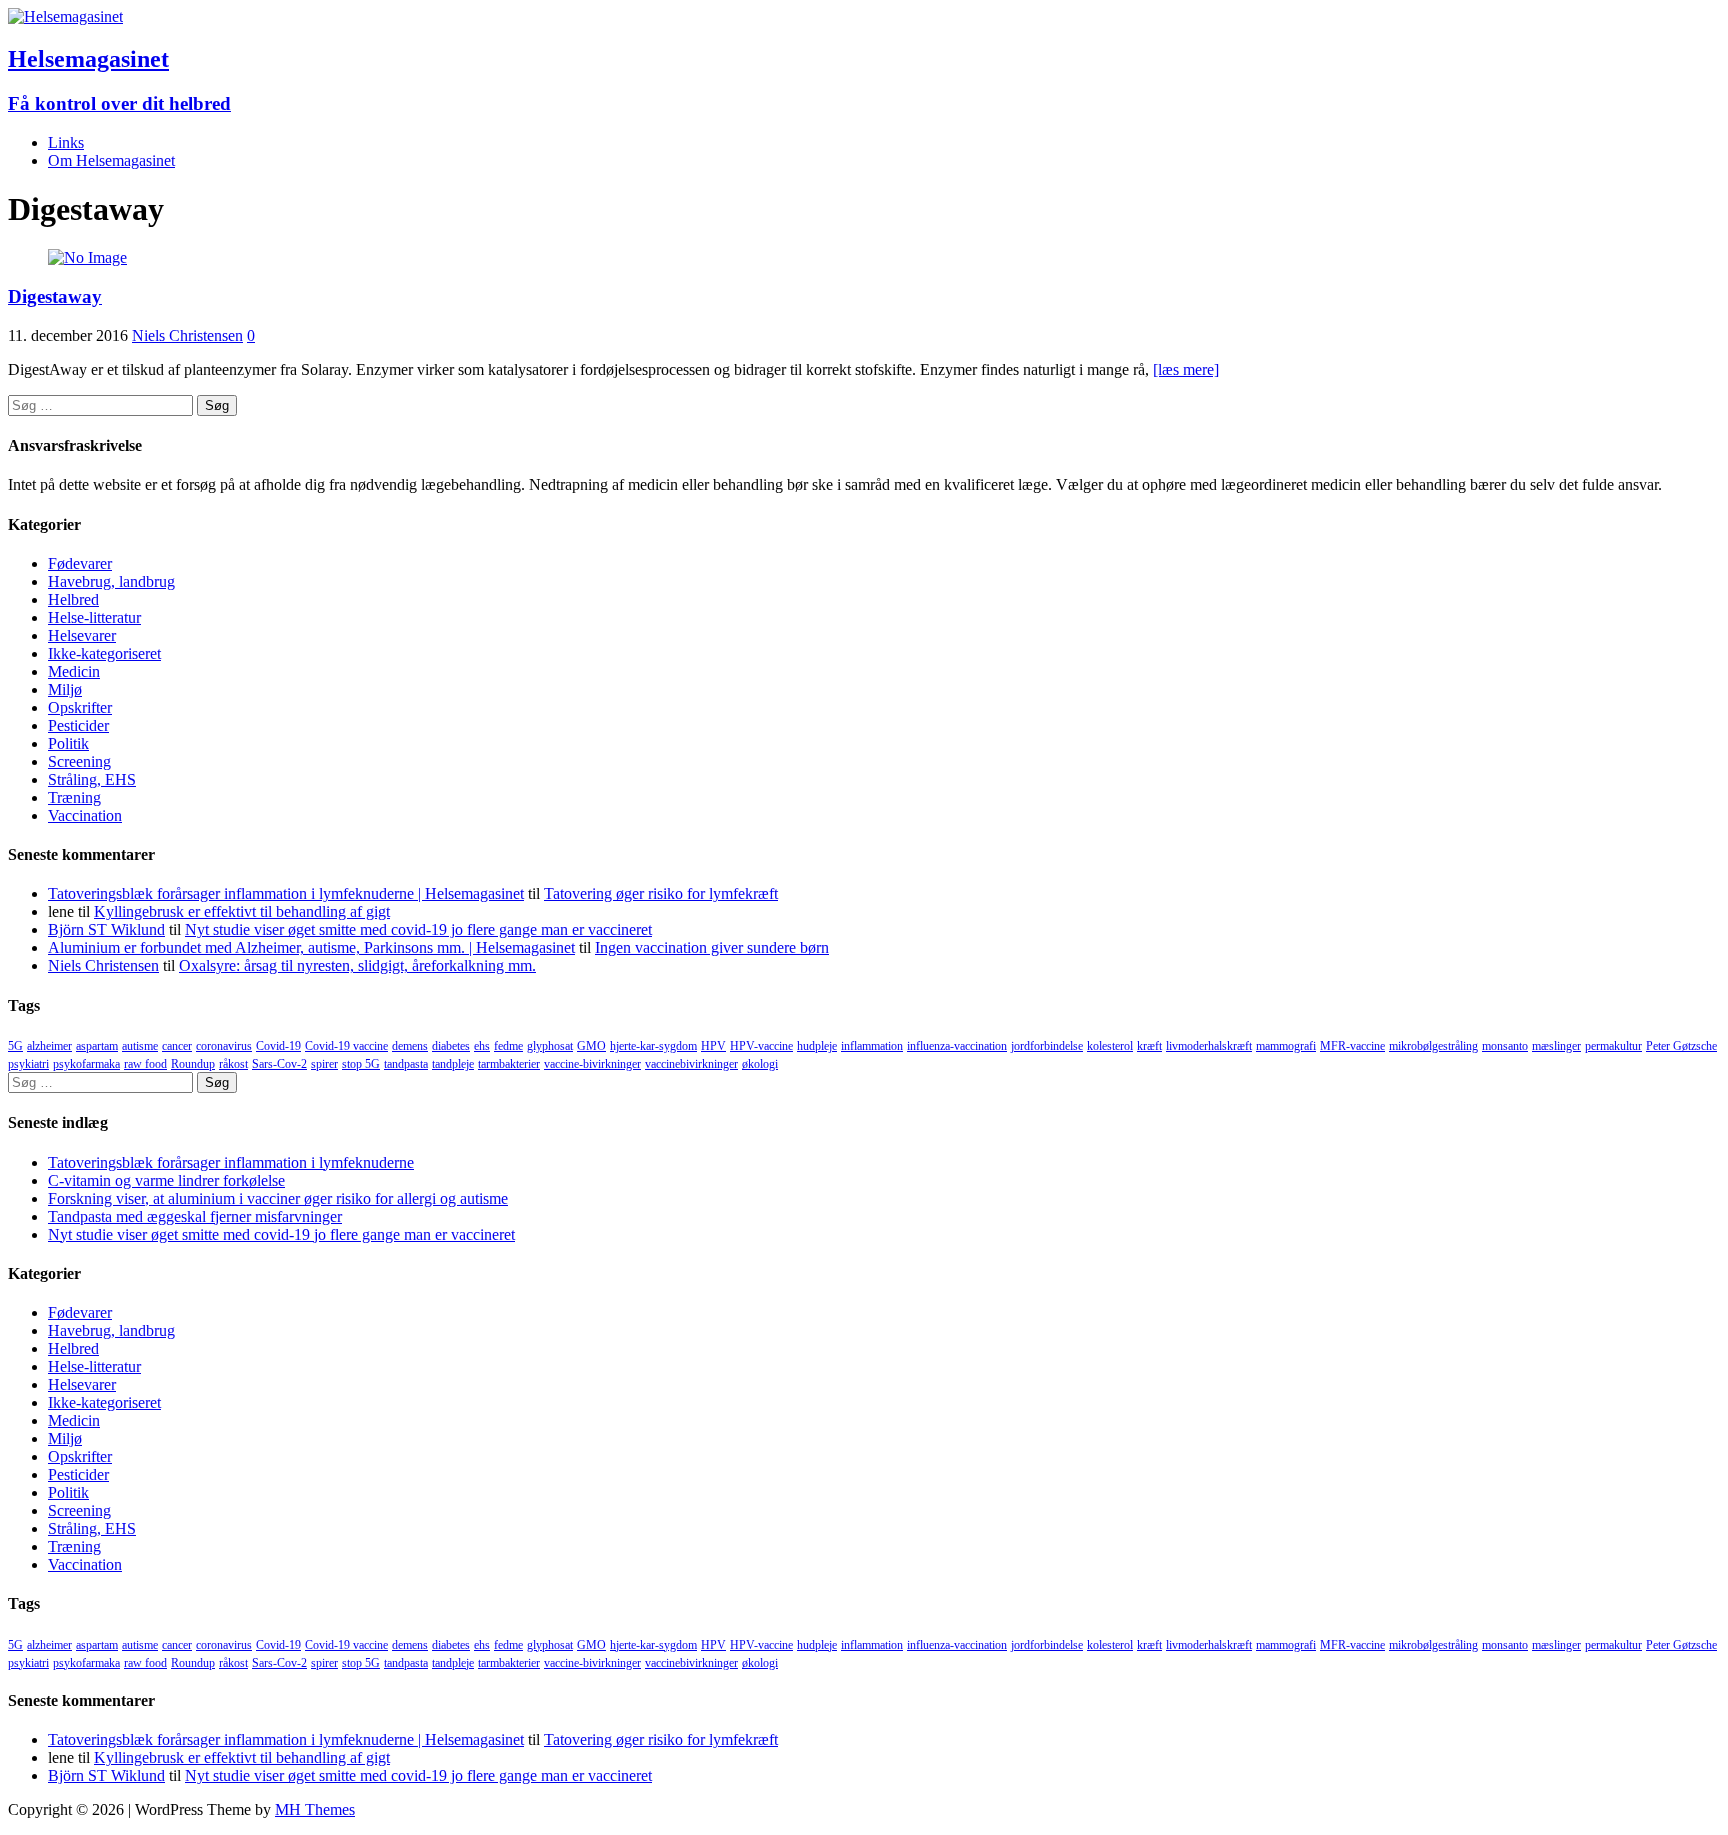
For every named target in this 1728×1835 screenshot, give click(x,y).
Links (66, 142)
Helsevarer (82, 635)
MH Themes (315, 1809)
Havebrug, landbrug (111, 581)
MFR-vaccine (1352, 1046)
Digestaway (55, 296)
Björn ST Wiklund (106, 929)
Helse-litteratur (94, 617)
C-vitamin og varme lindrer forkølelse (166, 1180)
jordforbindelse (1047, 1046)
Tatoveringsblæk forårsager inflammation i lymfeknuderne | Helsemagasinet (286, 893)
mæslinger (1556, 1046)
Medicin (74, 671)
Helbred (73, 599)
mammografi (1286, 1046)
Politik (68, 743)
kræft (1149, 1046)
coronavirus (224, 1046)
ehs (482, 1046)
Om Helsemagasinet (111, 160)
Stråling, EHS (92, 779)
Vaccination (85, 815)
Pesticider (78, 725)
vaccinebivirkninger (691, 1064)
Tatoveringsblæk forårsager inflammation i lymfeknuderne (231, 1162)
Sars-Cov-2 (279, 1064)
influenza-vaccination (957, 1046)
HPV (713, 1046)
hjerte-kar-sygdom (653, 1046)
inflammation (872, 1046)
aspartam (97, 1046)
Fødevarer (80, 563)
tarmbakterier (509, 1064)
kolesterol (1110, 1046)
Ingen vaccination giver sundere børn (712, 947)
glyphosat (550, 1046)
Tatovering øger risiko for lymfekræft (661, 893)
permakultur (1613, 1046)
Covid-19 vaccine (346, 1046)
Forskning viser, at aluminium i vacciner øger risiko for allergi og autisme (278, 1198)
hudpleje (817, 1046)
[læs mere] (1186, 369)
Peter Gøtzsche (1681, 1046)
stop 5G (361, 1064)
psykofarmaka (86, 1064)
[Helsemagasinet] (65, 16)
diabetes (451, 1046)
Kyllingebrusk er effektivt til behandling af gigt (242, 911)
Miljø (65, 689)
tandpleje (453, 1064)
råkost (233, 1064)
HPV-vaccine (761, 1046)
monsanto (1505, 1046)
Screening (79, 761)
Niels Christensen (187, 335)
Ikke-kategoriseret (104, 653)
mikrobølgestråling (1433, 1046)
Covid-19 (278, 1046)
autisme (140, 1046)
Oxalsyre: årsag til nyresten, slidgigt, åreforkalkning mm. (357, 965)
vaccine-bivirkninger (592, 1064)
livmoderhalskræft (1209, 1046)
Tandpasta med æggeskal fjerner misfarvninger (195, 1216)
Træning (74, 797)
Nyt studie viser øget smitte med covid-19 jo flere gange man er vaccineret (418, 929)
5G (15, 1046)
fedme (508, 1046)
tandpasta (406, 1064)
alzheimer (49, 1046)
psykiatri (28, 1064)
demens (410, 1046)
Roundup (193, 1064)
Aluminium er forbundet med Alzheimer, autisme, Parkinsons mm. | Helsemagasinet (311, 947)
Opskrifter (80, 707)
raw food (145, 1064)
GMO (591, 1046)
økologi (760, 1064)
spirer (324, 1064)
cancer (177, 1046)
